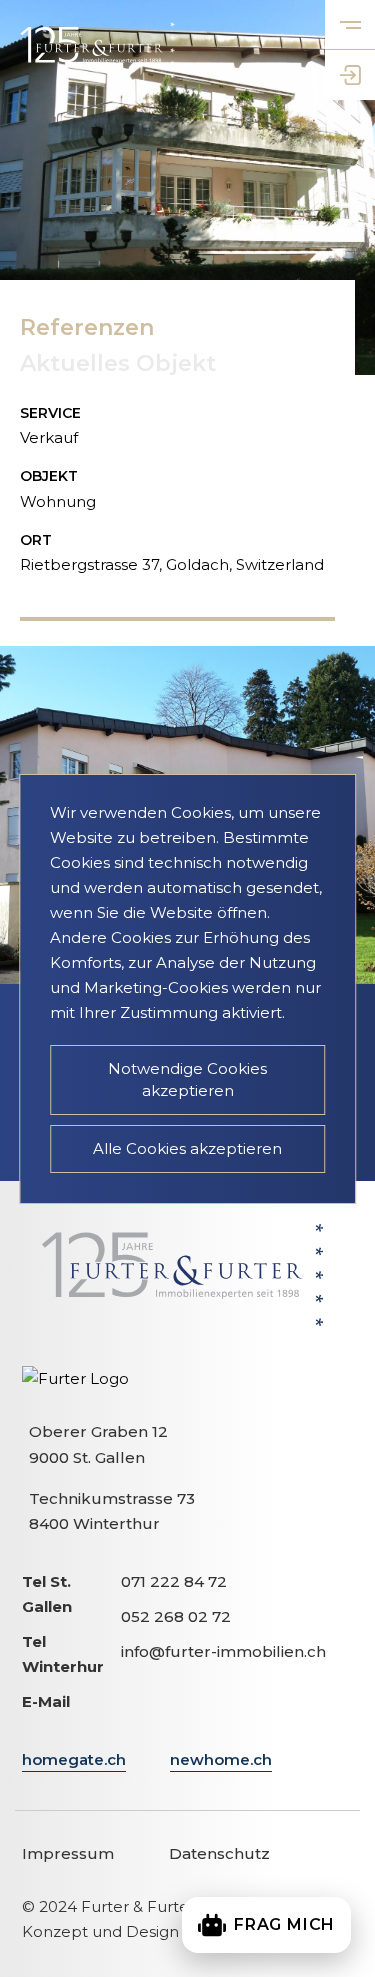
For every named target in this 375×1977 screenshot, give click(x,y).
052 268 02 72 (176, 1616)
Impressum (68, 1853)
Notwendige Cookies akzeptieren (187, 1079)
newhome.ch (221, 1759)
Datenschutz (219, 1853)
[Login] (350, 75)
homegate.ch (74, 1759)
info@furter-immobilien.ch (223, 1651)
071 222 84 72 (174, 1581)
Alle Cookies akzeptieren (187, 1148)
